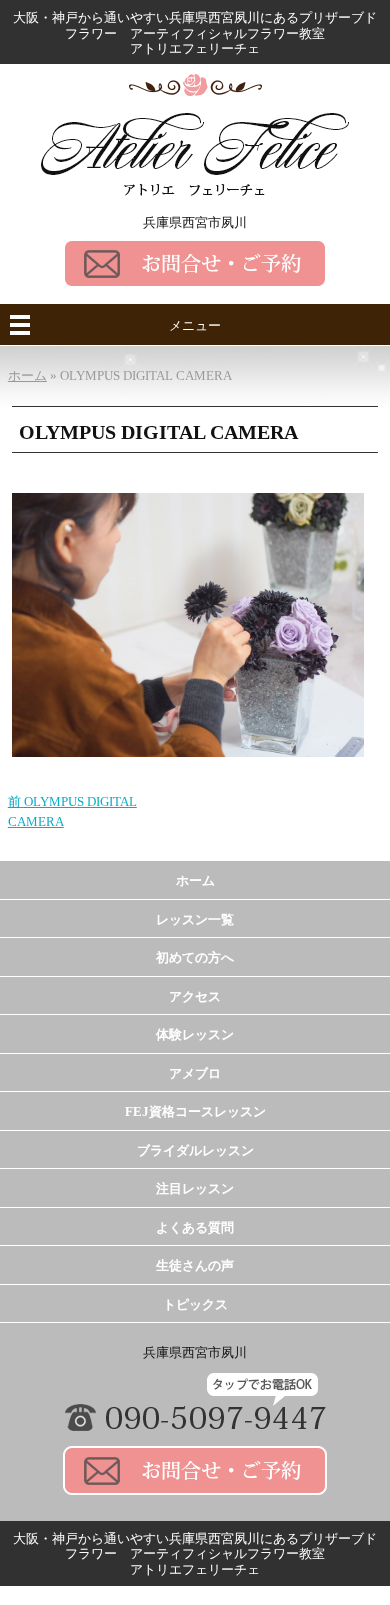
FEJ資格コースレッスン (195, 1111)
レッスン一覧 (195, 919)
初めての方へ (195, 957)
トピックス (195, 1304)
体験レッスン (195, 1034)
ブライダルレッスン (195, 1150)
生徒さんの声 (195, 1265)
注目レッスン (195, 1188)
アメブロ (195, 1073)
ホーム (195, 880)
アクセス (195, 996)
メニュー (195, 325)
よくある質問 (195, 1227)
